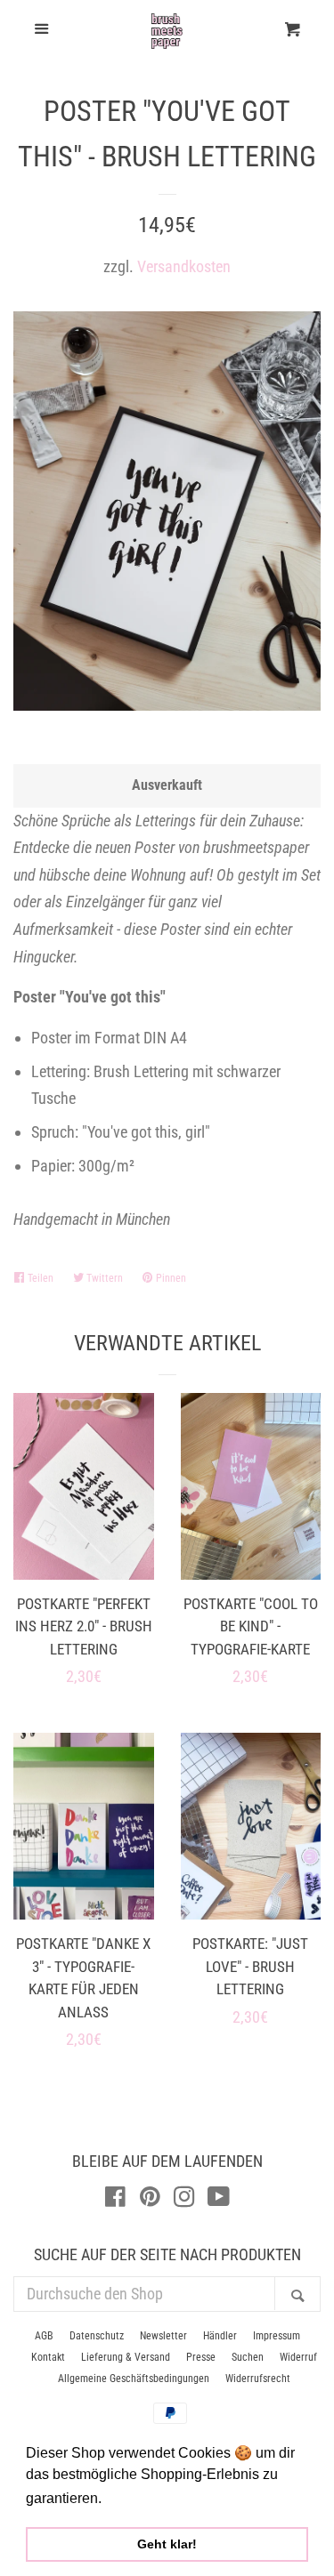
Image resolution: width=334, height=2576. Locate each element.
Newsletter (163, 2336)
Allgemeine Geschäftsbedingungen (134, 2379)
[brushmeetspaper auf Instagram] (184, 2199)
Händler (220, 2336)
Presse (201, 2357)
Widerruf (298, 2357)
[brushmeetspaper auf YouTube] (219, 2199)
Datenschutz (97, 2336)
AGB (44, 2336)
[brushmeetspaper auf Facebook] (115, 2199)
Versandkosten (184, 266)
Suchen (248, 2357)
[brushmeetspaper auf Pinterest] (150, 2199)
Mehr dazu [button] (141, 2498)
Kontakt (48, 2357)
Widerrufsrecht (258, 2379)
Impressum (277, 2336)
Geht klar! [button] (167, 2544)
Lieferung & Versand (126, 2357)
